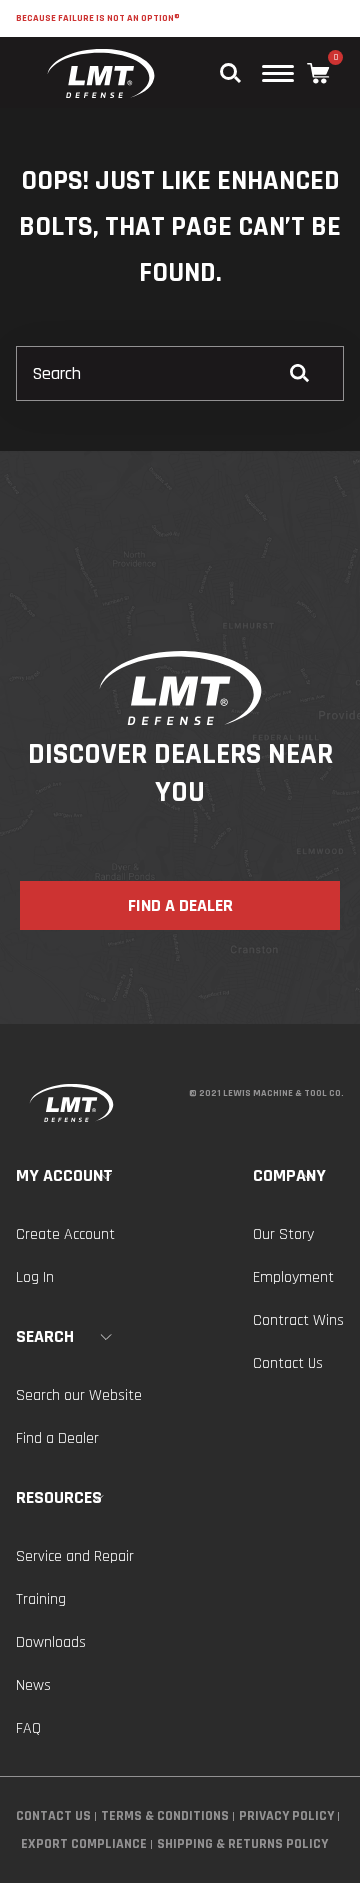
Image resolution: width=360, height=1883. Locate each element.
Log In (35, 1277)
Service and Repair (75, 1556)
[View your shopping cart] (318, 73)
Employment (293, 1277)
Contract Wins (298, 1320)
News (33, 1685)
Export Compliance (84, 1844)
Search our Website (79, 1395)
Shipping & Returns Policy (242, 1844)
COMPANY (289, 1175)
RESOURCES (59, 1497)
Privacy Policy (286, 1816)
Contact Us (288, 1363)
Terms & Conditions (165, 1816)
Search (45, 1336)
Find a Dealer (57, 1438)
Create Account (65, 1234)
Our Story (283, 1234)
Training (41, 1599)
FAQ (28, 1728)
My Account (64, 1175)
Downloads (51, 1642)
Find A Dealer (180, 905)
